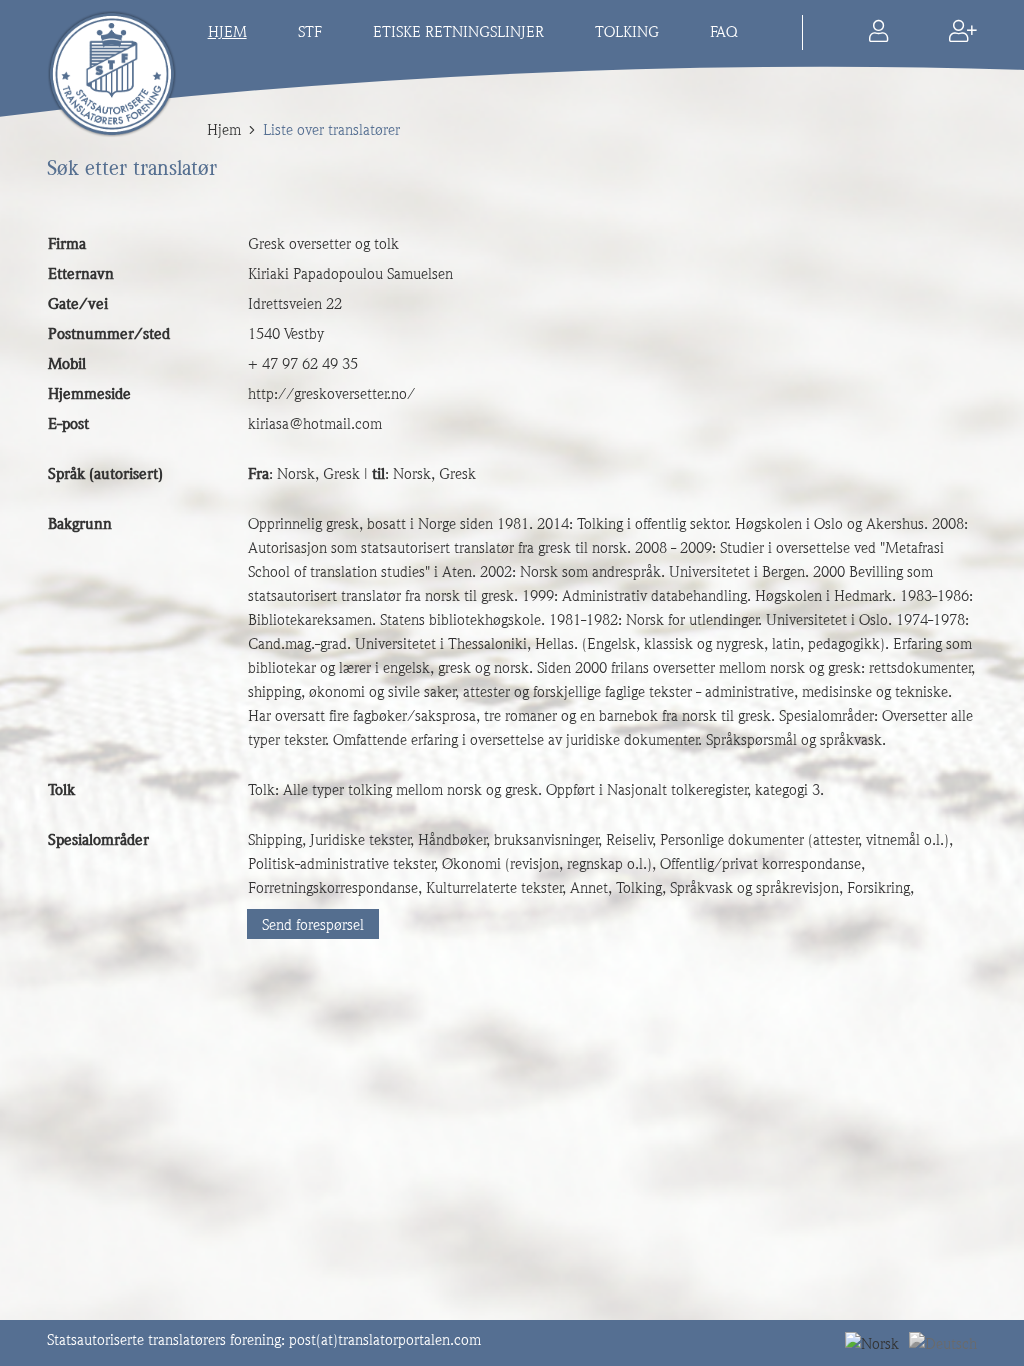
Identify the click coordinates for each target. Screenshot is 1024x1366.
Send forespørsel (313, 925)
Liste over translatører (331, 130)
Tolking (627, 32)
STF (310, 32)
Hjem (227, 32)
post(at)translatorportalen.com (385, 1340)
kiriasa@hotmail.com (315, 424)
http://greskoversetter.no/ (331, 394)
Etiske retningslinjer (458, 32)
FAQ (723, 32)
